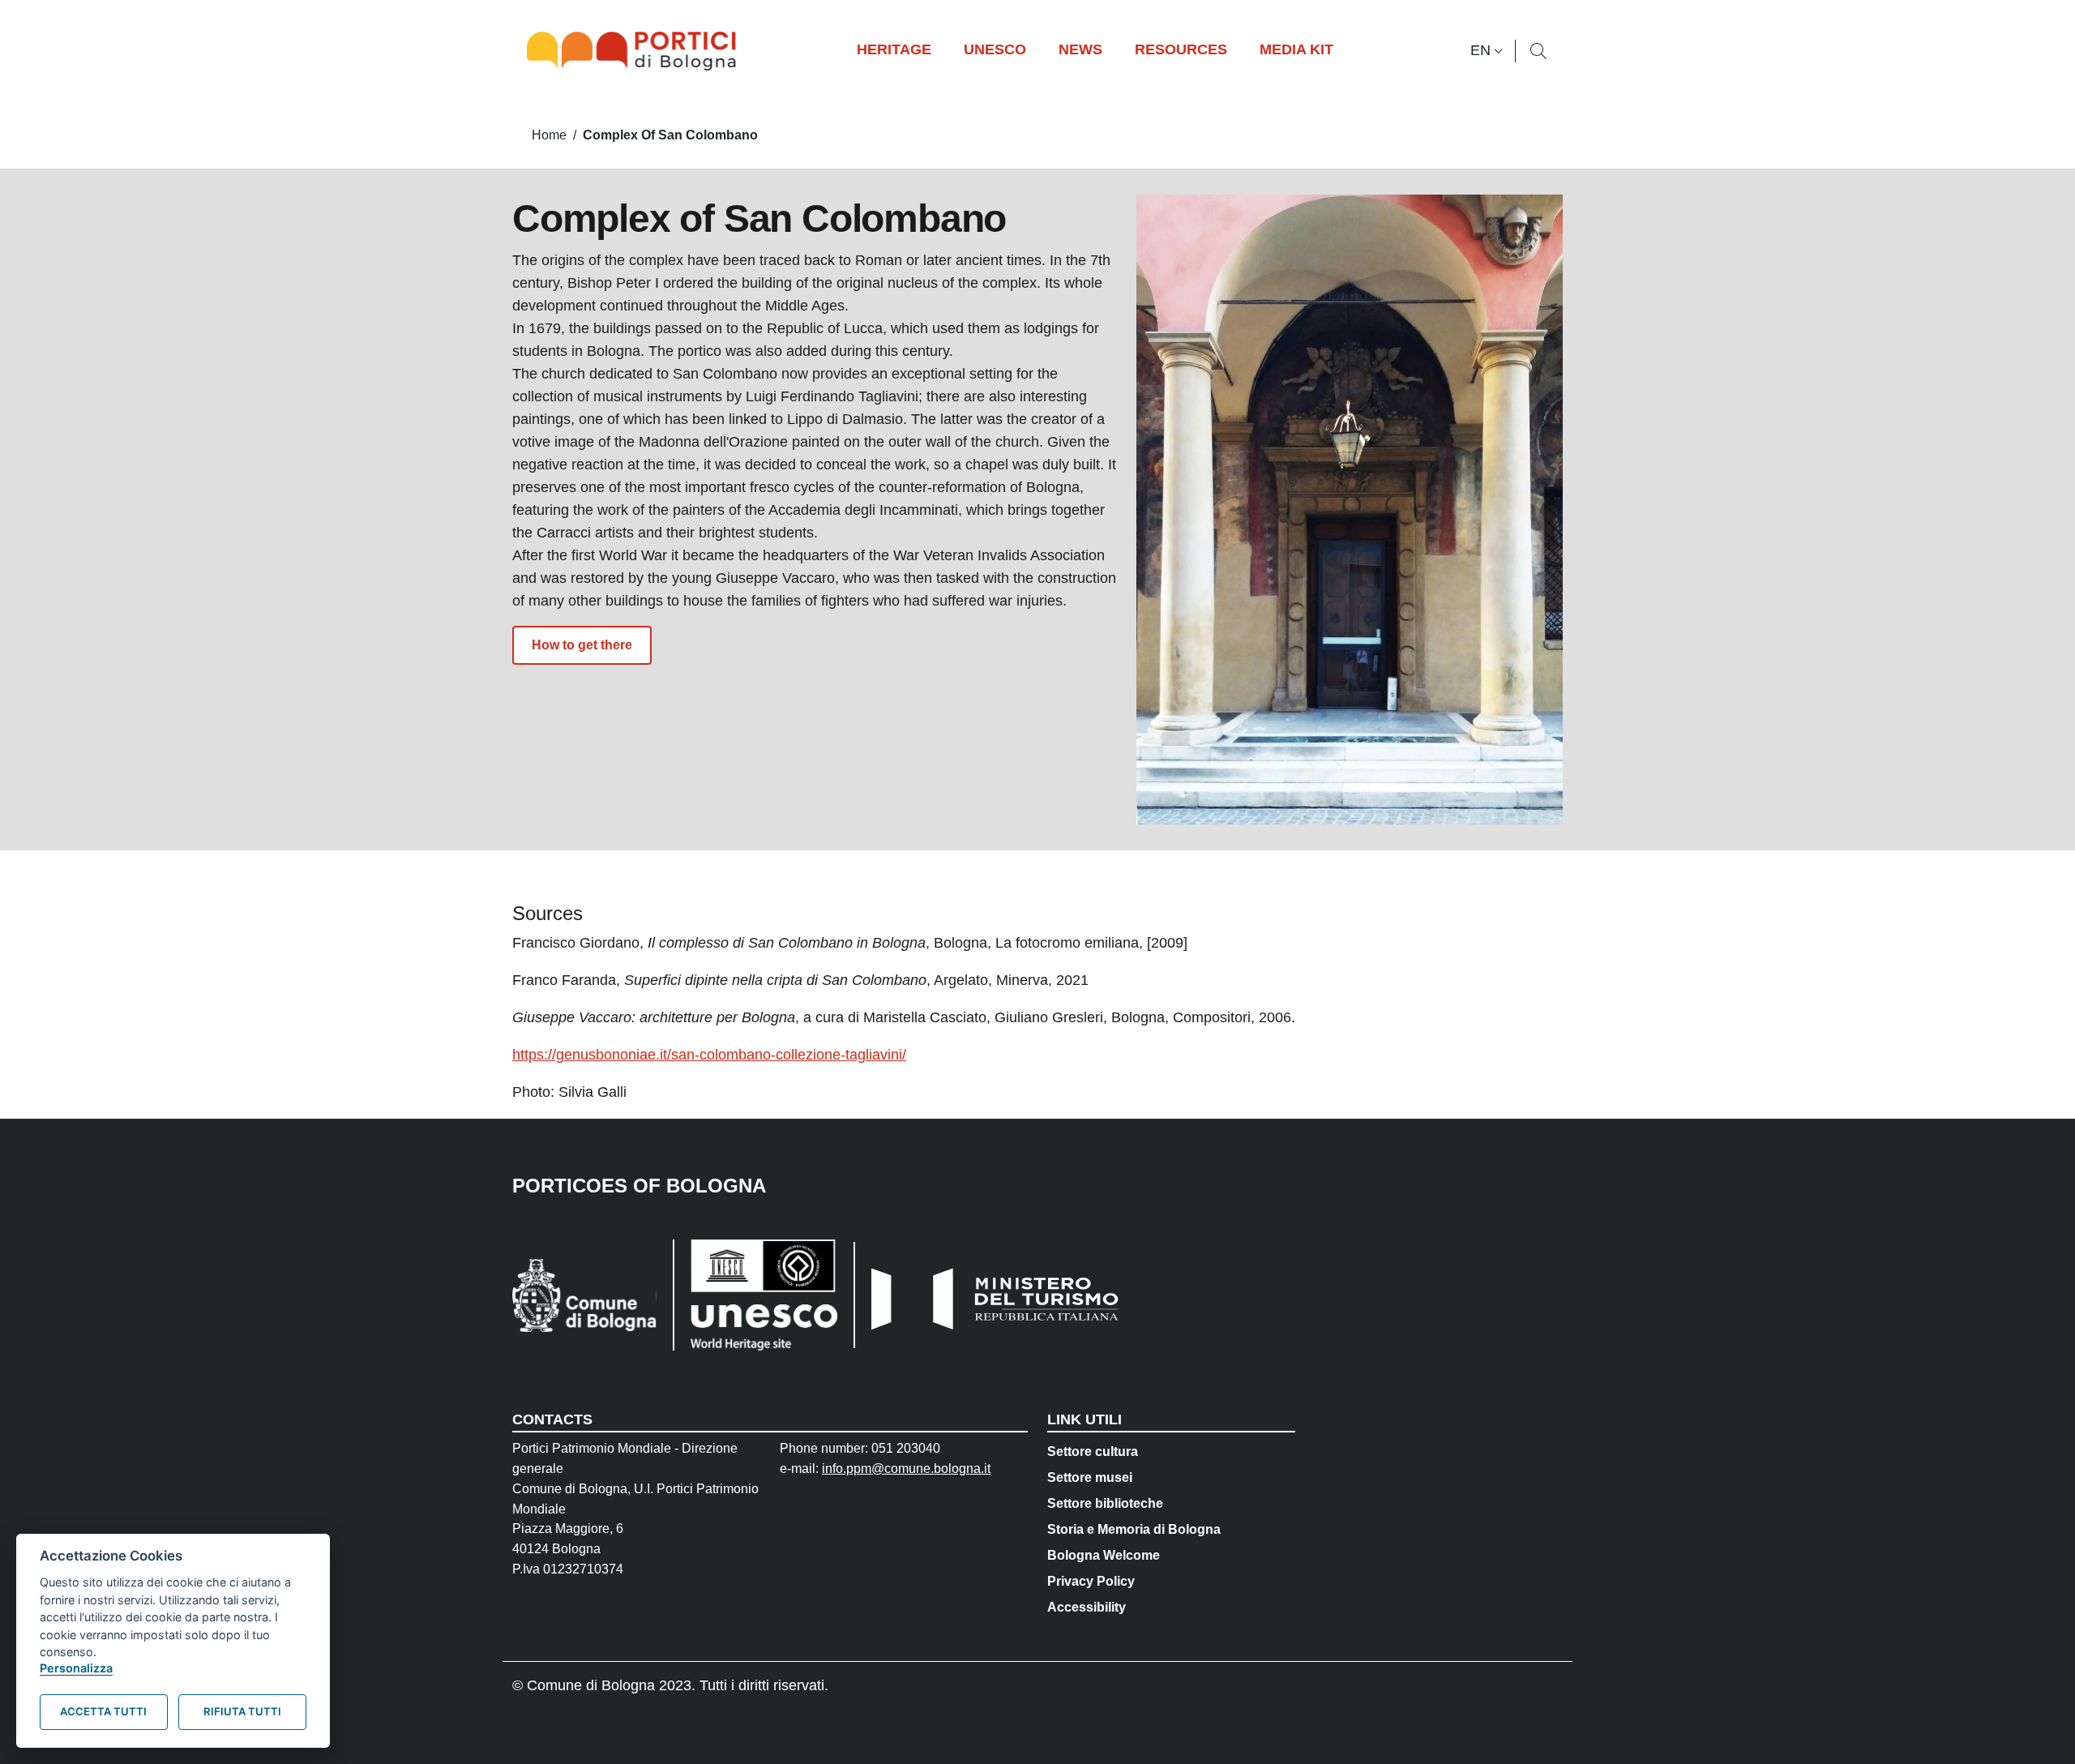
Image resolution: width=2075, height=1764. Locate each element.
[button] (1489, 51)
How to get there (582, 645)
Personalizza (76, 1668)
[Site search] (1538, 51)
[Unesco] (755, 1295)
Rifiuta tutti (242, 1711)
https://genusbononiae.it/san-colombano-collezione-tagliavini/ (709, 1055)
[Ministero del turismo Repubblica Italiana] (988, 1295)
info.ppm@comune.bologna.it (906, 1469)
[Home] (638, 51)
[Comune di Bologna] (584, 1295)
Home (549, 135)
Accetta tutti (103, 1711)
